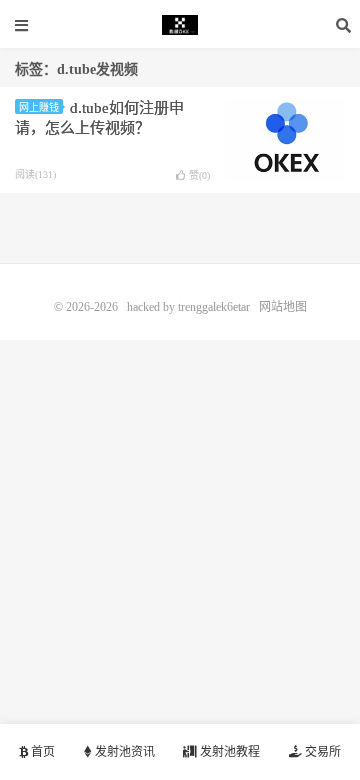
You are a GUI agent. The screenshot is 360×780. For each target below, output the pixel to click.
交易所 (321, 752)
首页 (41, 752)
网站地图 (283, 307)
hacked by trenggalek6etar (180, 25)
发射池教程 (228, 752)
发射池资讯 (123, 752)
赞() (199, 175)
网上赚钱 (39, 107)
